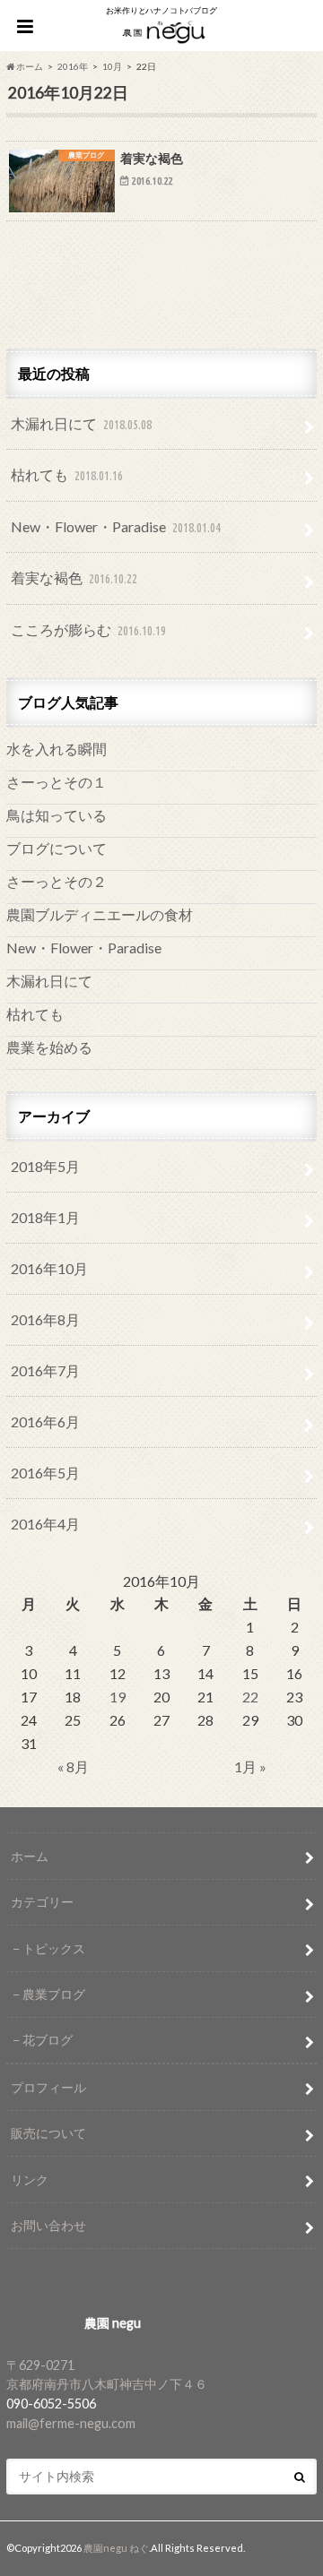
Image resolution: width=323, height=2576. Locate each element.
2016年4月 (45, 1524)
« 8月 (73, 1766)
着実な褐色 (74, 577)
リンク (30, 2180)
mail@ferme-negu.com (71, 2423)
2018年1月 (45, 1217)
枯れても (67, 474)
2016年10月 (49, 1268)
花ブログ (48, 2040)
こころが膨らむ (88, 629)
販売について (48, 2133)
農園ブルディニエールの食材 (100, 914)
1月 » (250, 1766)
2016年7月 (45, 1370)
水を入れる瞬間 (57, 749)
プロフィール (48, 2087)
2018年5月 (45, 1166)
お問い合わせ (48, 2225)
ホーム (30, 1856)
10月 (112, 66)
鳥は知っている (57, 815)
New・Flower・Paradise (116, 526)
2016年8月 (45, 1319)
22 (250, 1697)
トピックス (54, 1948)
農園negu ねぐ (116, 2548)
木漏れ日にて (81, 423)
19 (118, 1697)
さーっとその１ (57, 782)
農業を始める (49, 1047)
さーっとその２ (57, 881)
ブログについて (57, 848)
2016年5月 (45, 1473)
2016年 (73, 66)
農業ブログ (54, 1994)
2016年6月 (45, 1422)
